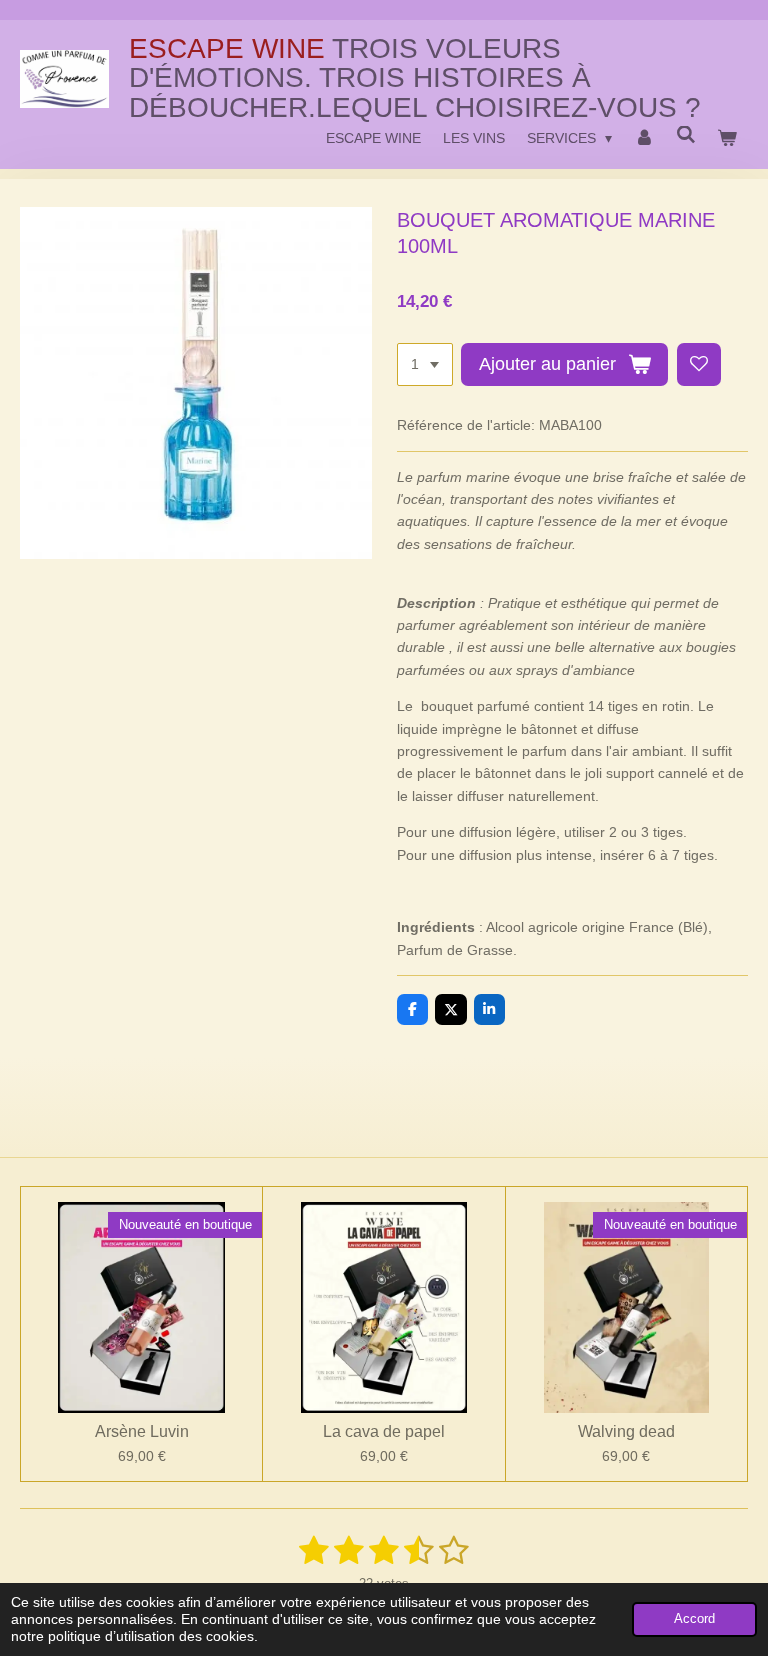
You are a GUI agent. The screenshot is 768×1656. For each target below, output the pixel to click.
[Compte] (644, 138)
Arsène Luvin (142, 1431)
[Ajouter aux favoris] (699, 365)
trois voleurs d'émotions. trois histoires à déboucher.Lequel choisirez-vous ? (415, 78)
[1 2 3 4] (425, 365)
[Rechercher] (686, 135)
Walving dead (626, 1431)
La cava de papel (384, 1431)
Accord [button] (694, 1619)
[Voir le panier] (727, 138)
